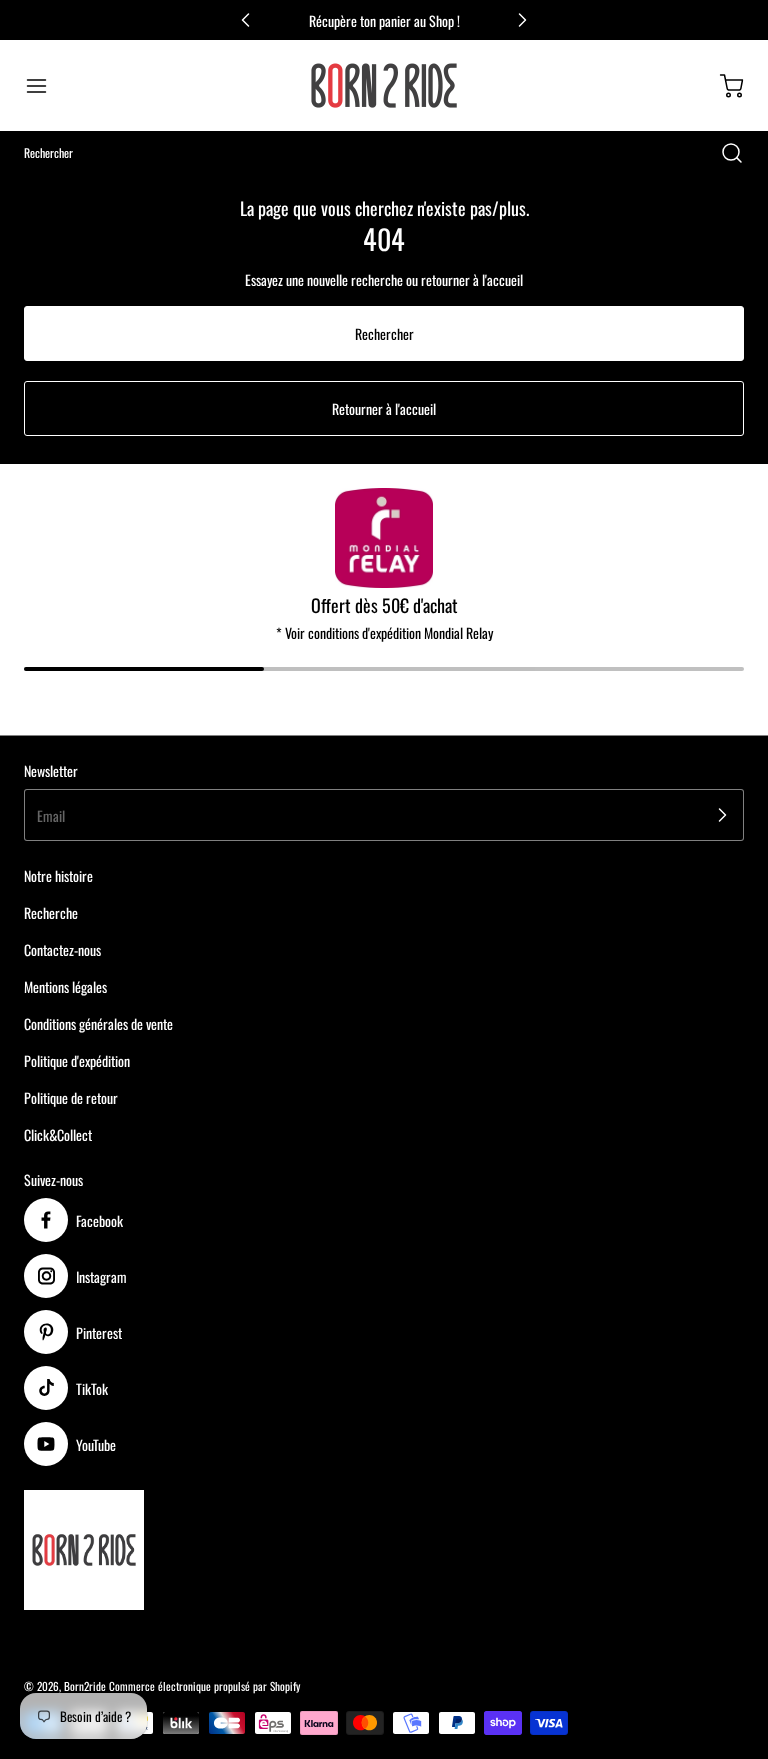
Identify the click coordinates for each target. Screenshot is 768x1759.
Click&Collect (58, 1134)
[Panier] (722, 86)
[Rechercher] (722, 153)
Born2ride (85, 1686)
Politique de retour (71, 1097)
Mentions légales (65, 986)
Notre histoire (58, 875)
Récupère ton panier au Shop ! (384, 20)
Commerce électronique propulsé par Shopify (204, 1686)
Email (51, 815)
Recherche (51, 912)
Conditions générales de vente (98, 1023)
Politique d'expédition (77, 1060)
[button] (46, 86)
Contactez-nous (62, 949)
